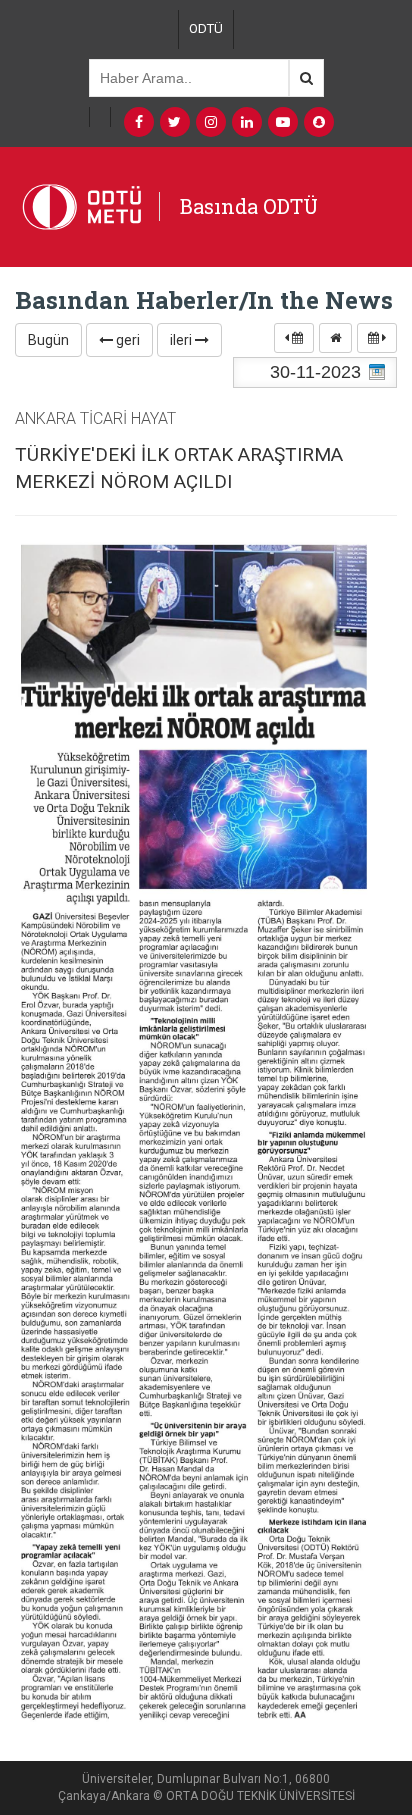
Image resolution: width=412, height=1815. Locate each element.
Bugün (48, 340)
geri (126, 340)
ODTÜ (206, 28)
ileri (182, 340)
